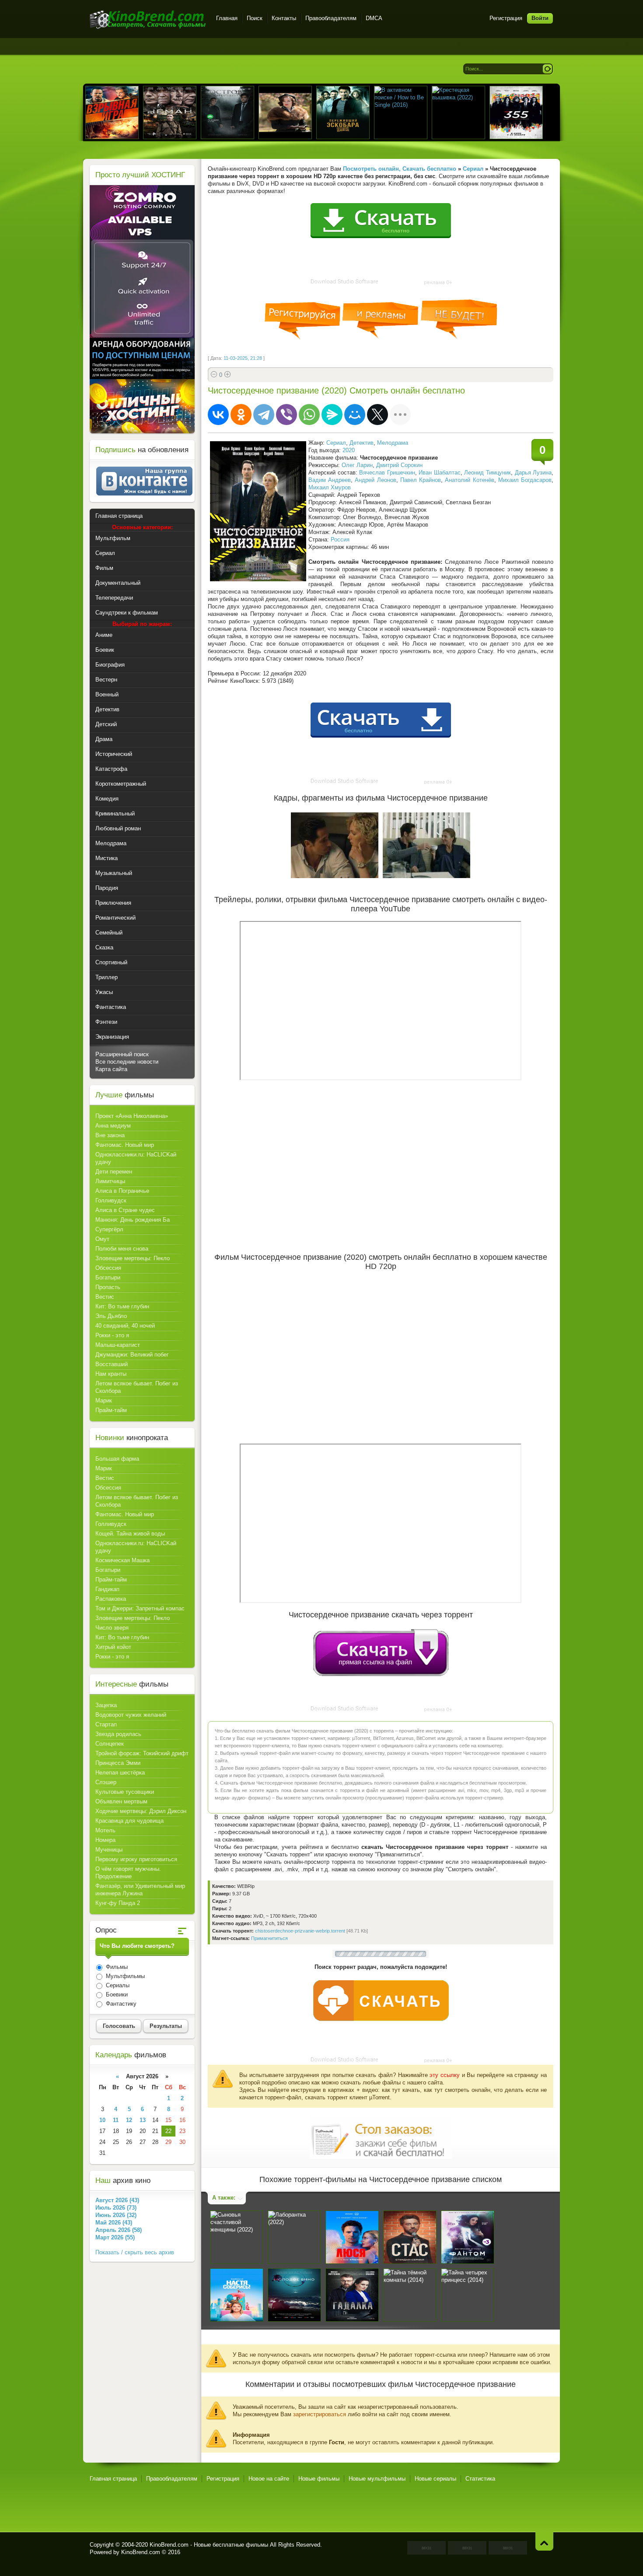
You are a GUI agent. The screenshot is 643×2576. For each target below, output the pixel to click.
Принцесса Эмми (118, 1763)
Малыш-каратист (118, 1345)
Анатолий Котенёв (469, 480)
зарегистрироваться (320, 2414)
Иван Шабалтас (440, 473)
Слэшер (106, 1782)
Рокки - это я (112, 1335)
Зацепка (106, 1705)
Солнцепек (110, 1744)
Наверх (544, 2541)
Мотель (105, 1830)
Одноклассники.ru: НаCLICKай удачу (136, 1158)
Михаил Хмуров (330, 487)
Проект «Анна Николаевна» (132, 1116)
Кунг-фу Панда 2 (118, 1903)
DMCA (374, 18)
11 (116, 2120)
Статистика (480, 2479)
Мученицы (109, 1850)
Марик (104, 1400)
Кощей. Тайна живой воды (130, 1534)
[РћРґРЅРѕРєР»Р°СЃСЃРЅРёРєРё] (241, 415)
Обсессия (108, 1268)
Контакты (284, 18)
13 (143, 2120)
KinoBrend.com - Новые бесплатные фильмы (209, 2545)
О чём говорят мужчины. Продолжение (128, 1873)
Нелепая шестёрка (120, 1773)
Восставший (112, 1364)
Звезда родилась (118, 1734)
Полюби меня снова (122, 1249)
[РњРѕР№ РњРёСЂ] (355, 415)
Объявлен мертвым (121, 1801)
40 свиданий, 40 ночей (125, 1326)
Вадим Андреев (330, 480)
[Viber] (287, 415)
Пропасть (108, 1287)
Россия (340, 539)
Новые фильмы (319, 2479)
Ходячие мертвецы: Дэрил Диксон (141, 1811)
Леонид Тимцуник (487, 473)
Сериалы (117, 1985)
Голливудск (111, 1200)
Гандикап (107, 1589)
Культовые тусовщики (125, 1792)
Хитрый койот (113, 1647)
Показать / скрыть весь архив (135, 2252)
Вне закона (110, 1135)
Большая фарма (117, 1459)
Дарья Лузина (533, 473)
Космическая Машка (122, 1560)
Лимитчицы (110, 1181)
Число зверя (112, 1628)
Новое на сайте (269, 2479)
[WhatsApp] (309, 415)
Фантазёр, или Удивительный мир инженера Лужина (140, 1890)
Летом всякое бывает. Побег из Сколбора (137, 1387)
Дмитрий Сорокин (399, 465)
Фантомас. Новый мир (125, 1145)
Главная (227, 18)
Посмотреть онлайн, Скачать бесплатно (400, 169)
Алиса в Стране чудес (125, 1210)
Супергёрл (109, 1229)
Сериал (336, 443)
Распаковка (111, 1599)
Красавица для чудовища (129, 1821)
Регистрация (506, 18)
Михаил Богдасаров (525, 480)
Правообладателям (331, 18)
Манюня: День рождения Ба (133, 1220)
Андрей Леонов (375, 480)
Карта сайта (111, 1069)
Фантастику (120, 2004)
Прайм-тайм (111, 1410)
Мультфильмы (124, 1976)
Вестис (105, 1297)
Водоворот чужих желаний (131, 1715)
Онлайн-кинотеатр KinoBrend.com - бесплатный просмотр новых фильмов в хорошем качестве (148, 19)
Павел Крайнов (421, 480)
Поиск (255, 18)
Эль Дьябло (111, 1316)
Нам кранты (111, 1374)
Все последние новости (127, 1062)
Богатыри (108, 1277)
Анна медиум (113, 1126)
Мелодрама (393, 443)
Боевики (116, 1994)
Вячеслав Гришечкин (387, 473)
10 (102, 2120)
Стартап (106, 1724)
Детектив (362, 443)
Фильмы (116, 1967)
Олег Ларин (357, 465)
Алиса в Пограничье (122, 1191)
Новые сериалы (435, 2479)
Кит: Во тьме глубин (122, 1306)
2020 (349, 450)
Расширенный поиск (122, 1054)
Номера (105, 1840)
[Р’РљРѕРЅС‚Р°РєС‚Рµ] (218, 415)
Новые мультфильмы (377, 2479)
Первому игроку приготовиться (136, 1859)
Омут (102, 1239)
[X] (377, 415)
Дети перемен (114, 1172)
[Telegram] (264, 415)
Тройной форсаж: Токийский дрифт (142, 1753)
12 (129, 2120)
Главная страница (113, 2479)
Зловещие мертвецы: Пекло (133, 1258)
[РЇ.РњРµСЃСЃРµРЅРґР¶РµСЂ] (332, 415)
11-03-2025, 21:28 (243, 358)
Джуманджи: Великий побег (132, 1355)
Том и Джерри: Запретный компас (140, 1608)
